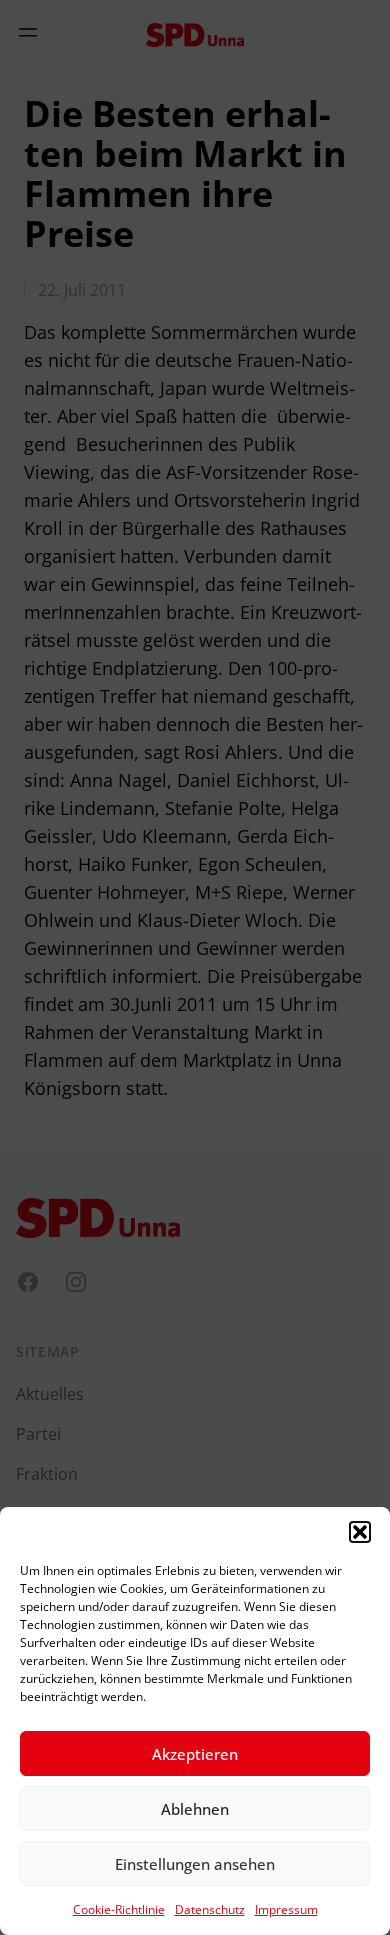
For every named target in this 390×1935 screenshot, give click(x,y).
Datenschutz (210, 1909)
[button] (360, 1532)
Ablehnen (195, 1809)
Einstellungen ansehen (195, 1864)
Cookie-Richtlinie (119, 1909)
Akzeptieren (195, 1754)
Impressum (286, 1909)
